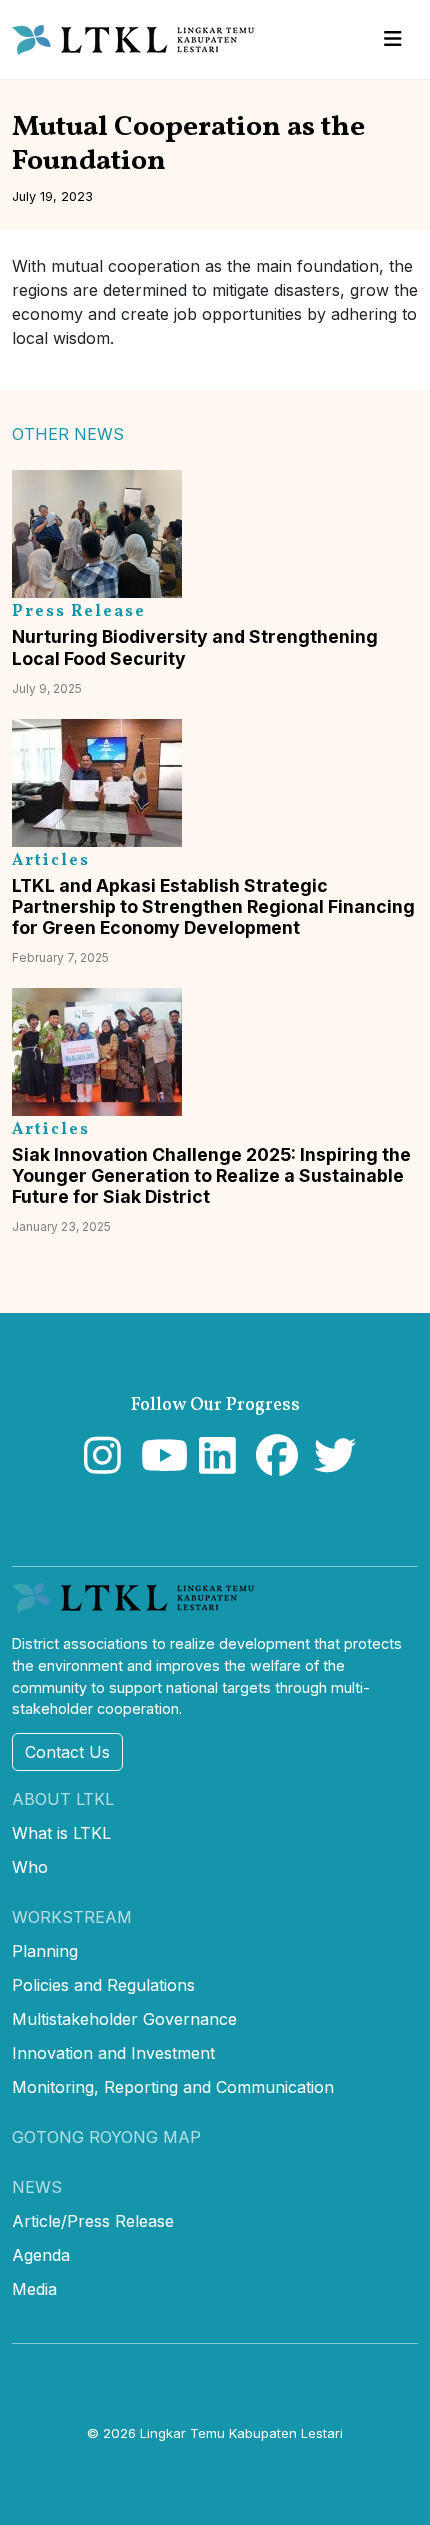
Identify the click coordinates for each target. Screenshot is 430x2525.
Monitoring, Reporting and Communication (173, 2087)
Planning (45, 1951)
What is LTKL (61, 1833)
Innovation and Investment (113, 2053)
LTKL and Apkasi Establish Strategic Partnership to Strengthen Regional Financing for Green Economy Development (213, 906)
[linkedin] (215, 1465)
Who (30, 1867)
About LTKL (63, 1799)
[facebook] (272, 1465)
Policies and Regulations (103, 1985)
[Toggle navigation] (392, 39)
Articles (51, 861)
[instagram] (100, 1465)
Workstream (72, 1917)
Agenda (41, 2255)
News (37, 2187)
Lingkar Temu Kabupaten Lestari (241, 2433)
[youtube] (157, 1465)
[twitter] (330, 1465)
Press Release (79, 612)
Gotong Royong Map (106, 2137)
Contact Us (67, 1752)
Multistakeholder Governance (124, 2019)
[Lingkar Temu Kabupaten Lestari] (139, 40)
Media (34, 2289)
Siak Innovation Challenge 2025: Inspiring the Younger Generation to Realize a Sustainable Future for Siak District (211, 1175)
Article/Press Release (93, 2221)
